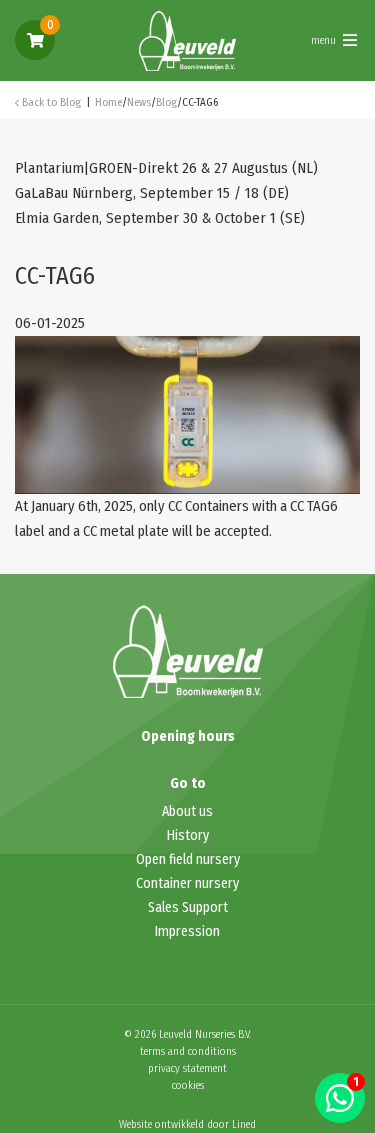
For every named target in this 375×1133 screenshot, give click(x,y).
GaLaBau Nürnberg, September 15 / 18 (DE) (152, 193)
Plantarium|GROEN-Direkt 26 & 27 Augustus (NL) (166, 168)
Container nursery (187, 883)
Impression (187, 931)
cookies (188, 1085)
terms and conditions (188, 1051)
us (206, 811)
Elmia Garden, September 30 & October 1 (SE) (160, 218)
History (188, 835)
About (180, 811)
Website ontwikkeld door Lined (187, 1124)
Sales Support (188, 907)
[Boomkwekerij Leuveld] (187, 39)
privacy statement (187, 1068)
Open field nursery (188, 859)
